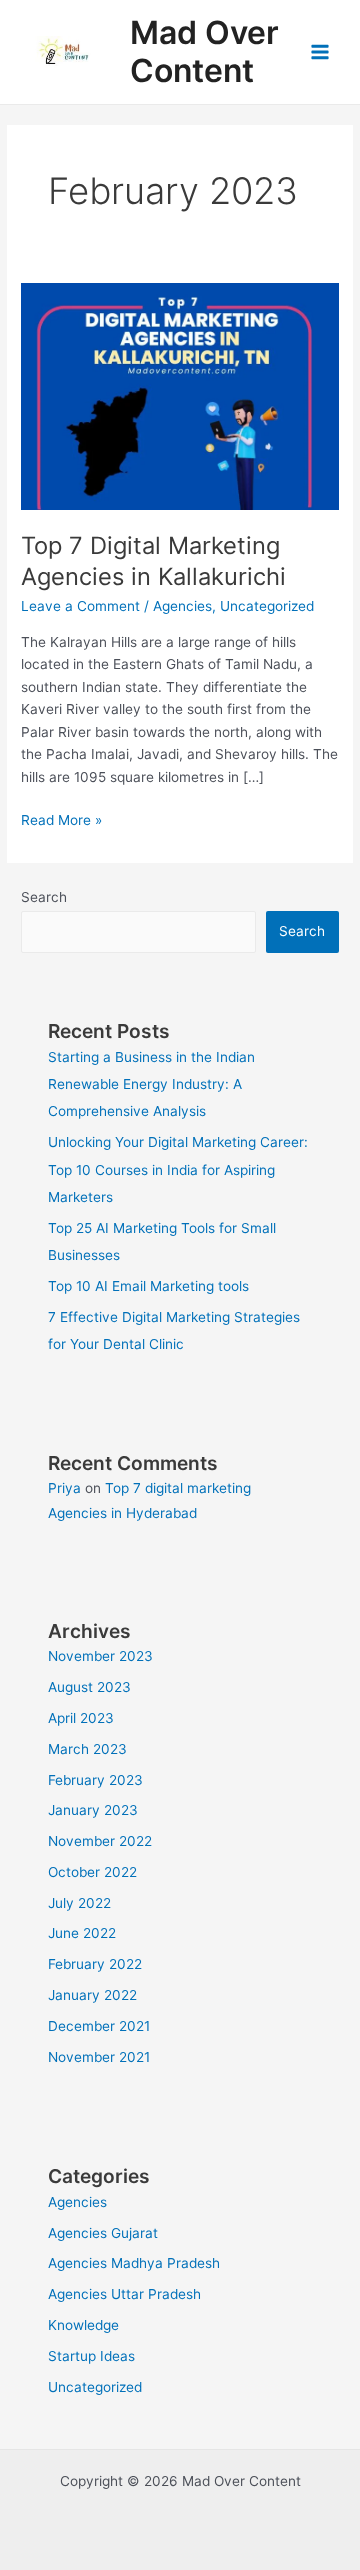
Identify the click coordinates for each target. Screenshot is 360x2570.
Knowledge (83, 2325)
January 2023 (93, 1810)
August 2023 (89, 1687)
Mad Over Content (204, 51)
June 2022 (82, 1933)
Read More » (61, 821)
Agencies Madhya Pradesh (134, 2263)
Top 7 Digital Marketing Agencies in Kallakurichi (153, 561)
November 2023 (100, 1656)
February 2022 (95, 1964)
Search (44, 897)
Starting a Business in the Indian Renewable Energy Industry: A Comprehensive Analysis (151, 1084)
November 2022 (100, 1841)
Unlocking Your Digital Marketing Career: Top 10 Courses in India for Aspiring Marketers (178, 1169)
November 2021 (99, 2057)
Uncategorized (267, 606)
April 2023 (81, 1718)
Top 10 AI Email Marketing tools (148, 1286)
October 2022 (92, 1872)
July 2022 (79, 1903)
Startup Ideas (91, 2356)
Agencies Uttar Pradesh (124, 2294)
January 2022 (92, 1995)
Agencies (182, 606)
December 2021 (99, 2026)
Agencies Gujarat (103, 2233)
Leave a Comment (80, 606)
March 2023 (87, 1749)
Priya (64, 1488)
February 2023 (95, 1780)
